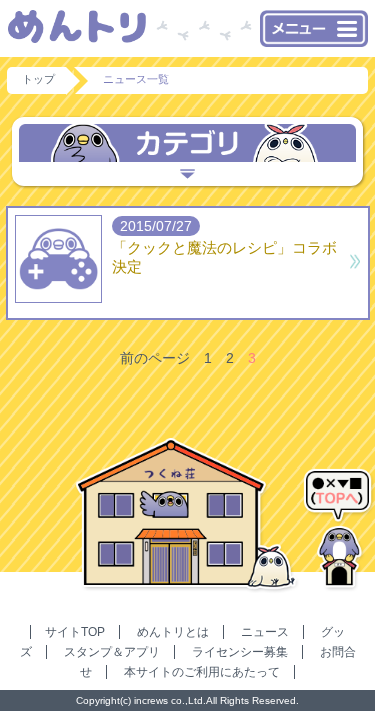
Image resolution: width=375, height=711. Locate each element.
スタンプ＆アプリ (112, 652)
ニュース (265, 632)
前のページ (155, 358)
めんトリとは (173, 632)
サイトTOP (75, 632)
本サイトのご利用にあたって (202, 672)
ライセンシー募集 (240, 652)
